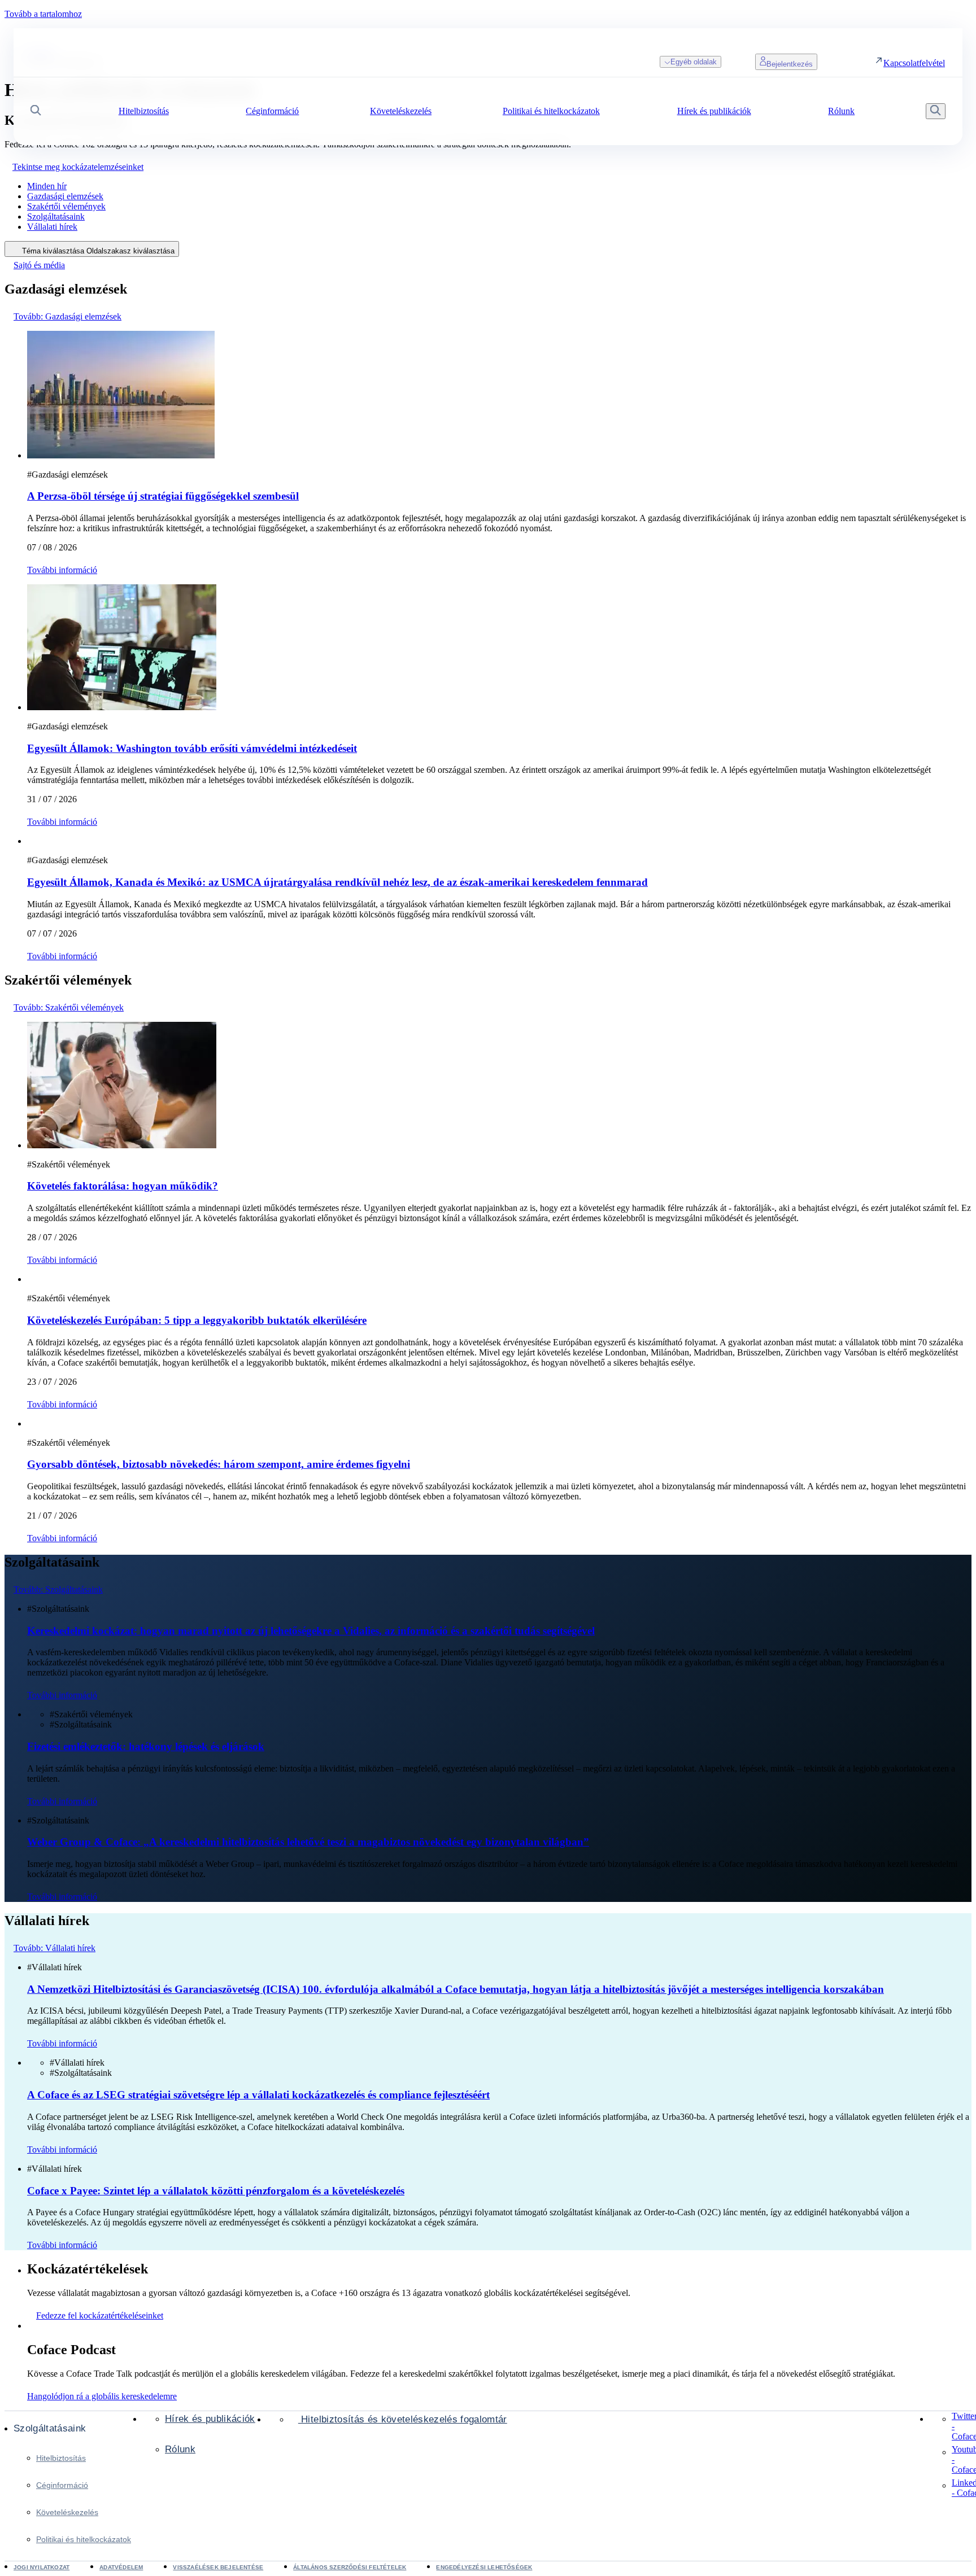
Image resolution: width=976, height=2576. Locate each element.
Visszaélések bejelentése (218, 2567)
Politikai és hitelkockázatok (84, 2539)
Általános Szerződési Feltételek (350, 2567)
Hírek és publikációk (210, 2419)
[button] (36, 111)
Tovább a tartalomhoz (43, 14)
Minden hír (47, 186)
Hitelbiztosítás (61, 2458)
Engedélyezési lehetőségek (484, 2567)
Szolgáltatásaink (56, 217)
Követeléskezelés (67, 2512)
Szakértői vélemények (66, 206)
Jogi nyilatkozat (42, 2567)
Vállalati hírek (52, 227)
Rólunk (180, 2449)
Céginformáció (62, 2485)
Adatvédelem (121, 2567)
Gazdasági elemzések (65, 196)
